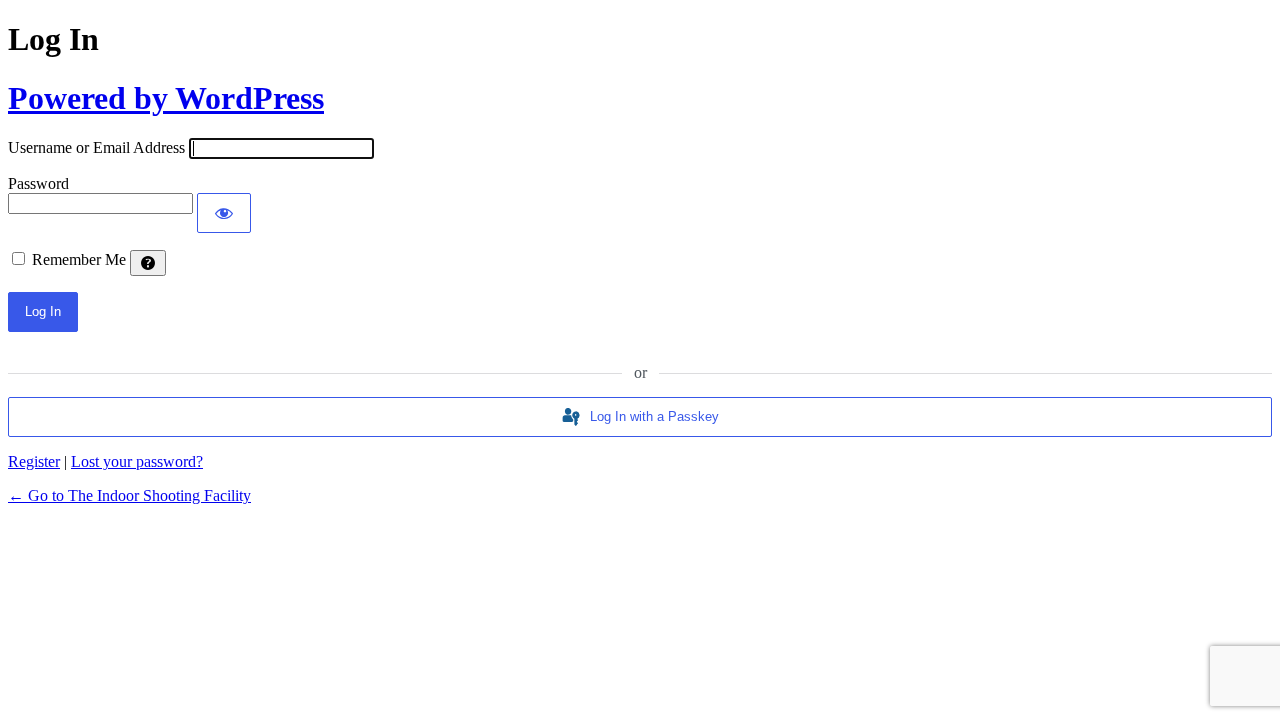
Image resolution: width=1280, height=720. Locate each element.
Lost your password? (137, 461)
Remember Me (79, 259)
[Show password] (224, 213)
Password (38, 183)
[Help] (148, 263)
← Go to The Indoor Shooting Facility (129, 495)
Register (34, 461)
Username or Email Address (96, 147)
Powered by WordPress (166, 98)
